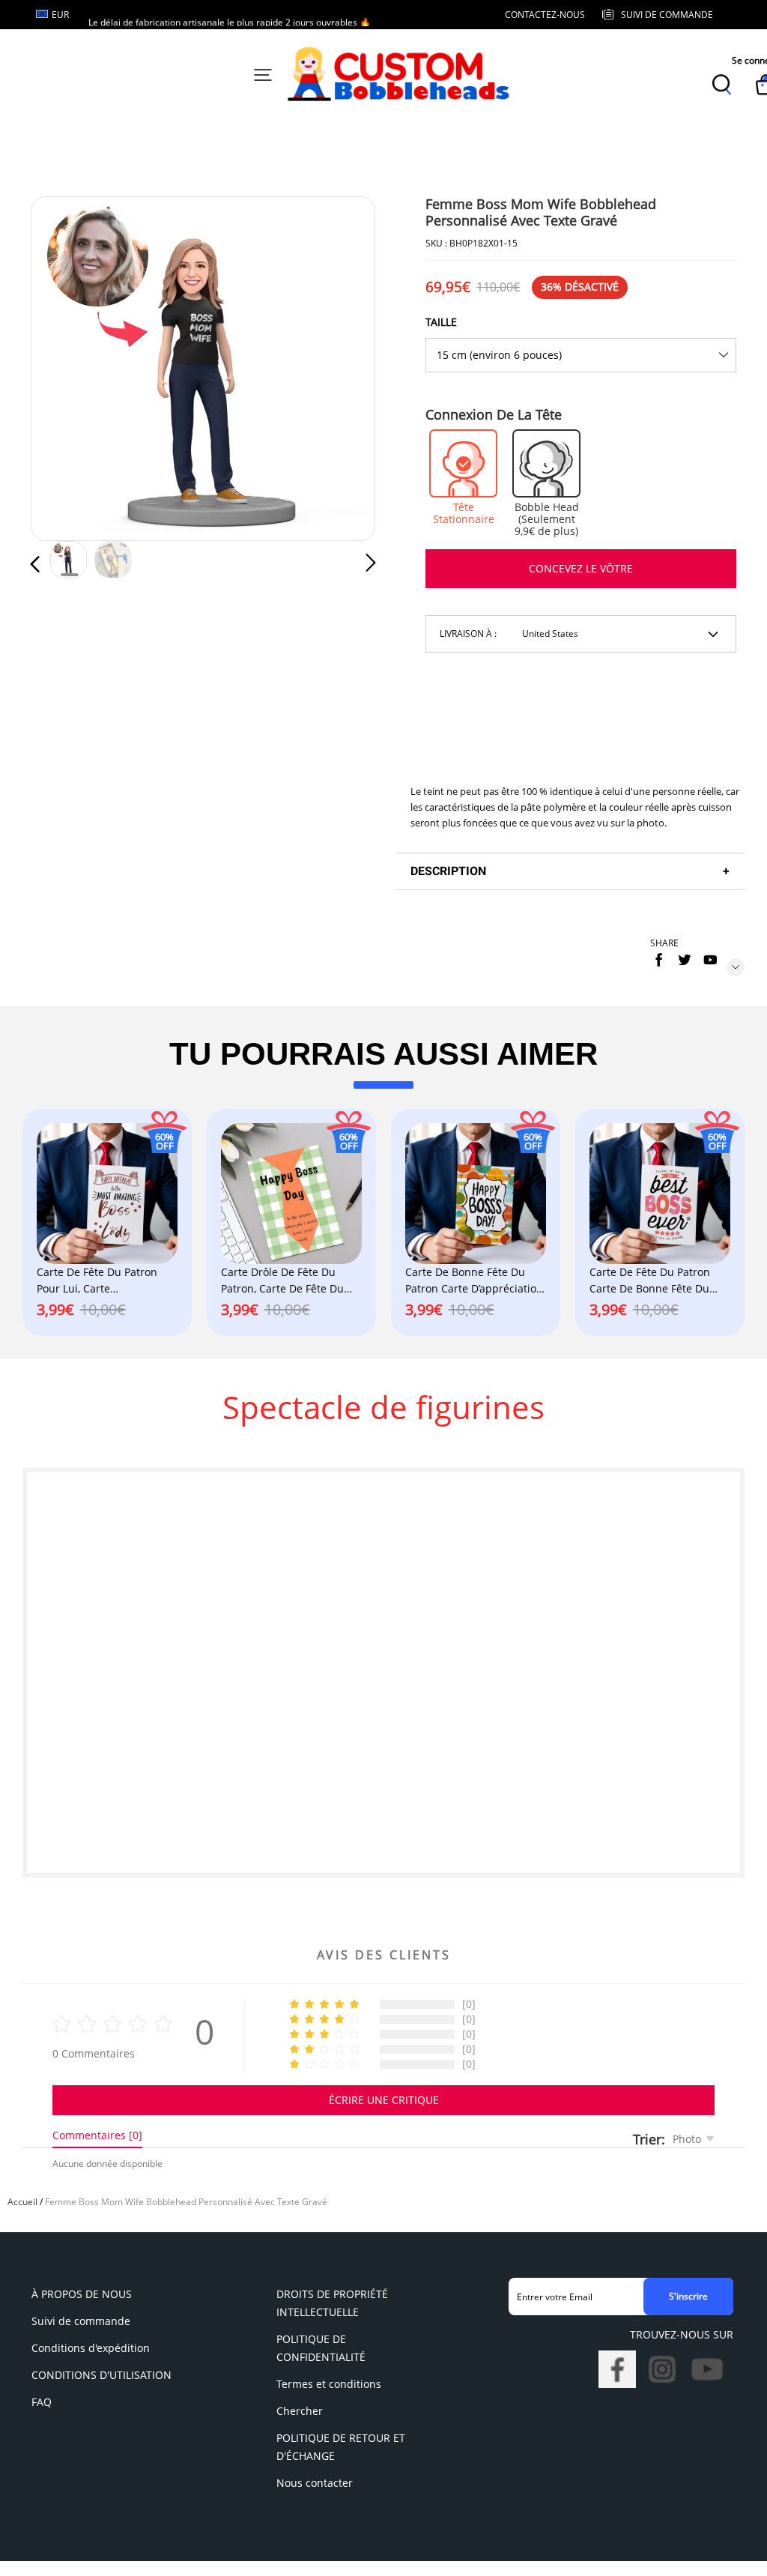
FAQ (42, 2402)
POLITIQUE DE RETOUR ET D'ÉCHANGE (341, 2447)
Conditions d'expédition (91, 2348)
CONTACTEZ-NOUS (545, 15)
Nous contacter (315, 2483)
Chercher (300, 2411)
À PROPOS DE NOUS (82, 2294)
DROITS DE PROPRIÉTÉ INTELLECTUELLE (332, 2303)
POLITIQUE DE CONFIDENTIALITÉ (321, 2348)
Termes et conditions (329, 2384)
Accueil (22, 2202)
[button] (65, 368)
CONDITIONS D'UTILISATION (101, 2375)
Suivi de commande (81, 2321)
